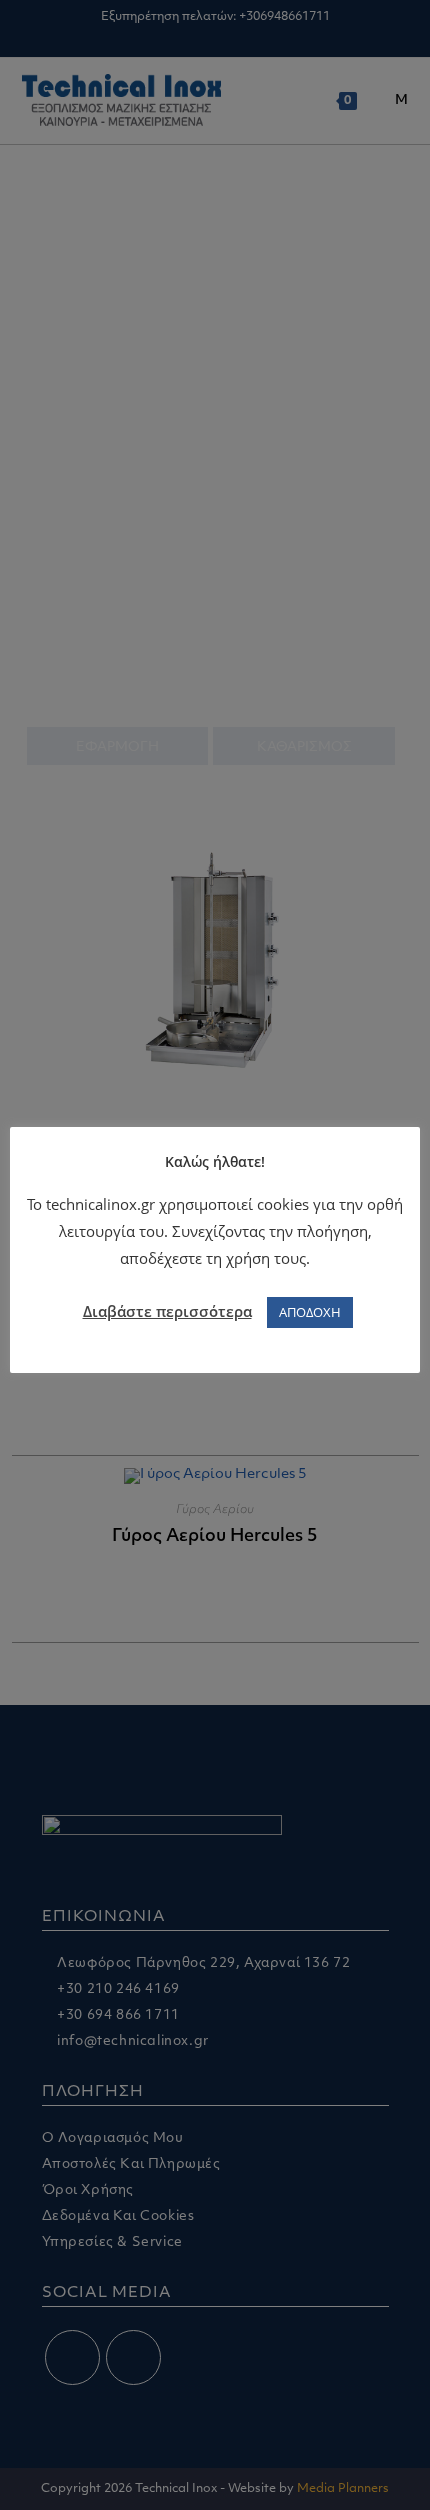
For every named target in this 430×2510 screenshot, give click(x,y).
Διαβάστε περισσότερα (167, 1311)
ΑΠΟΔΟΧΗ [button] (310, 1312)
